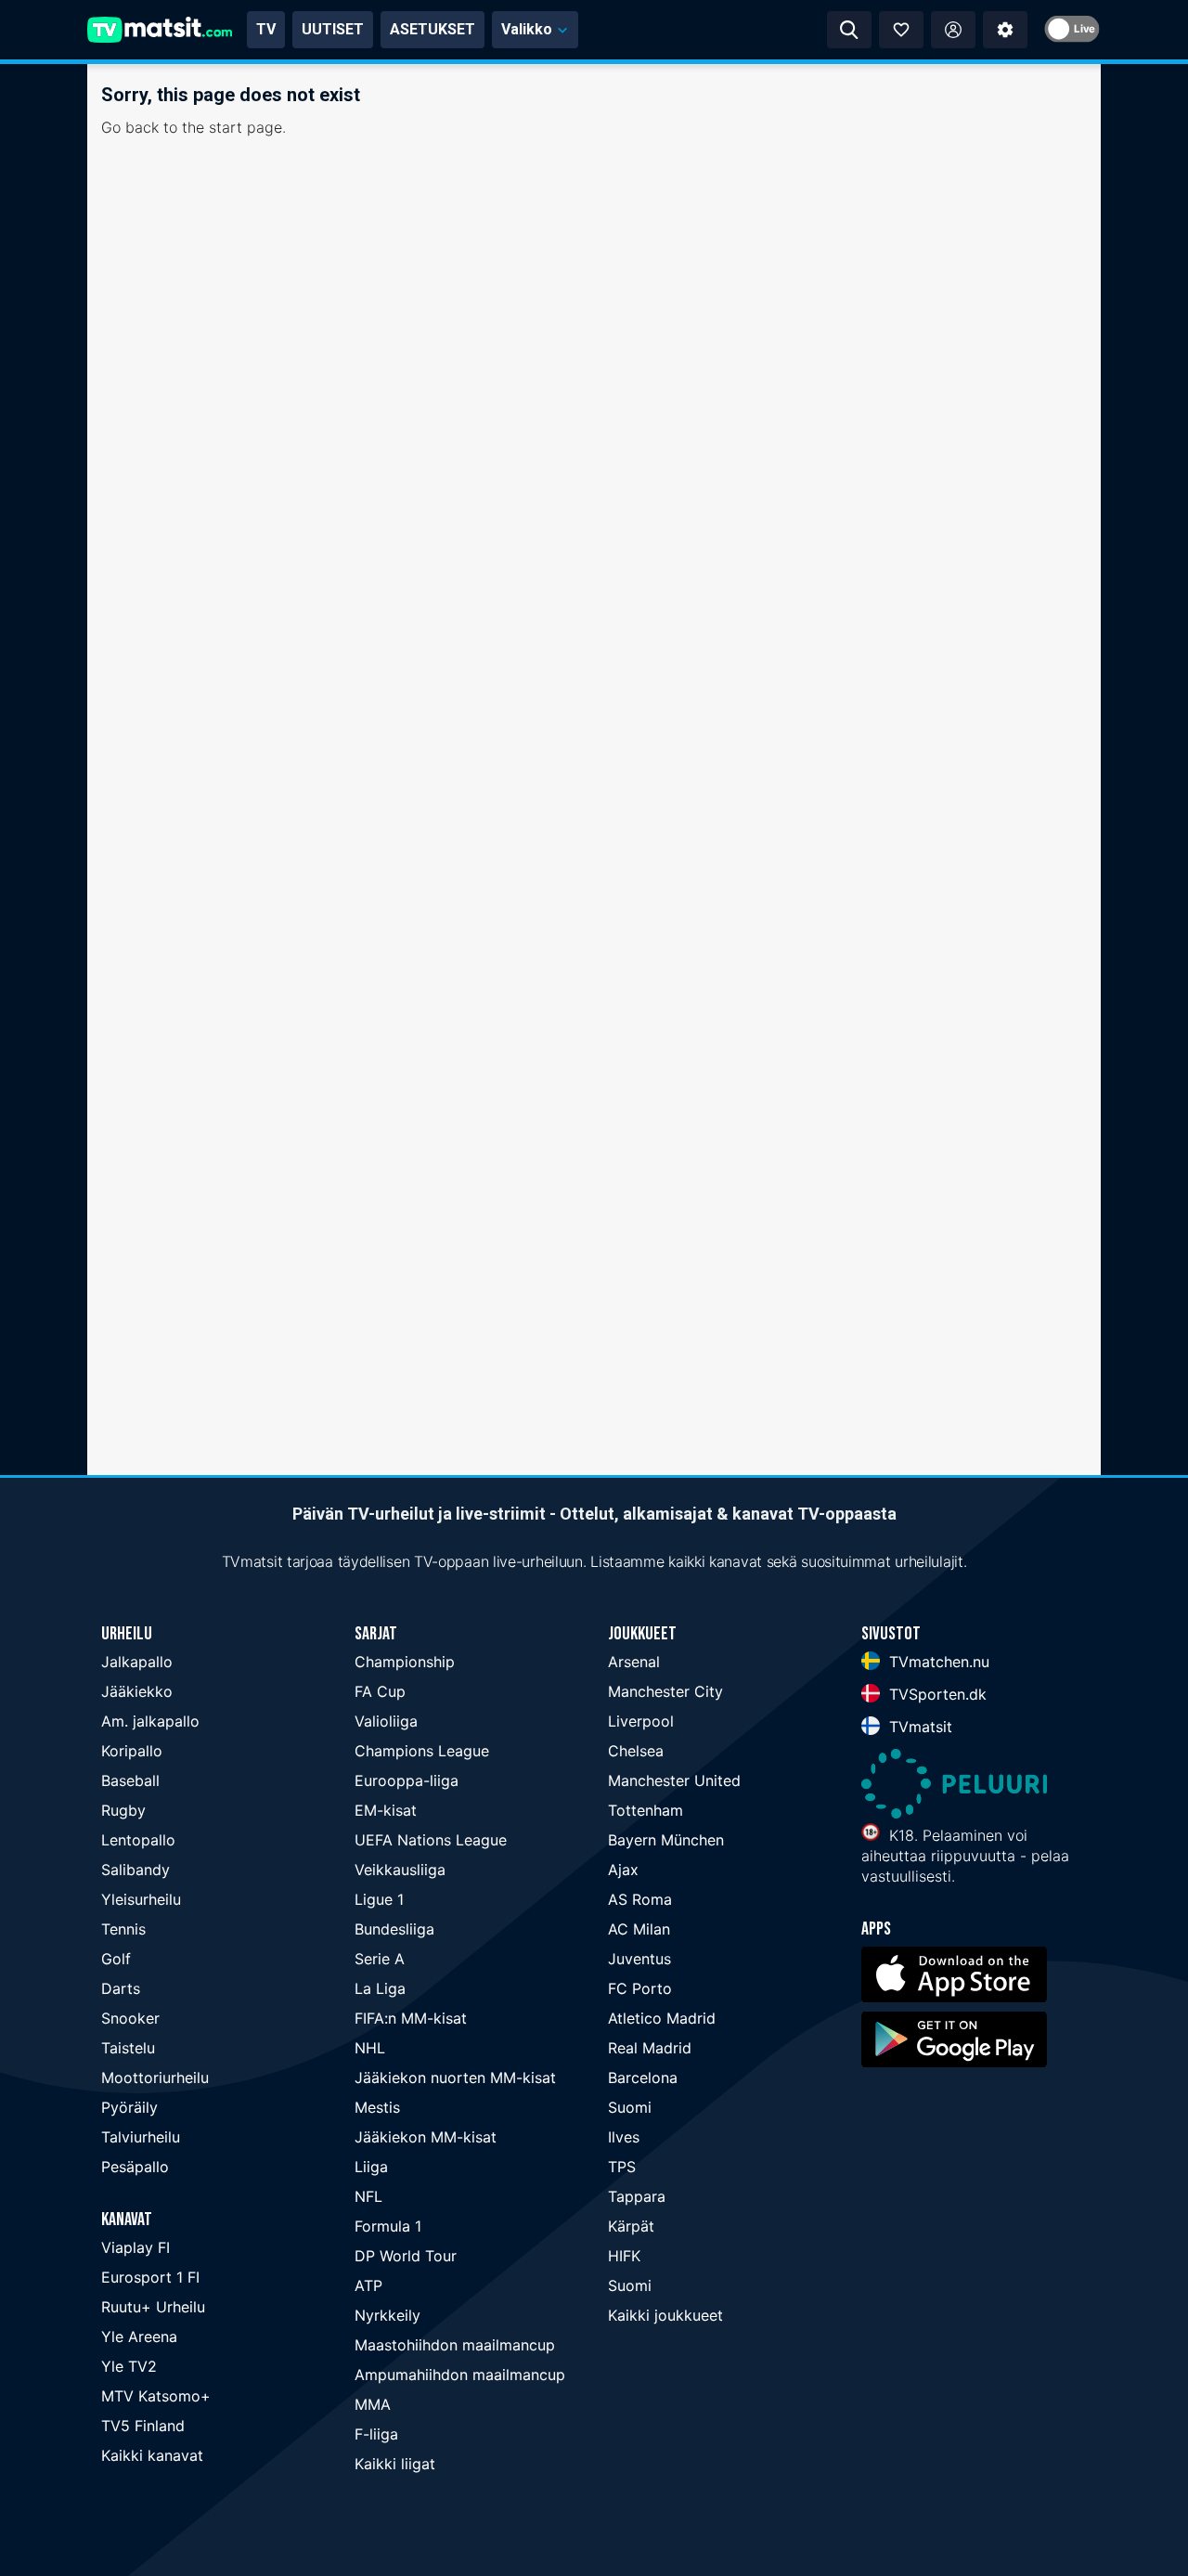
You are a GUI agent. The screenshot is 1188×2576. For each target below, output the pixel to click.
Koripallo (132, 1751)
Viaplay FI (136, 2247)
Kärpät (631, 2226)
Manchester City (665, 1691)
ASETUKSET (433, 29)
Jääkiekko (137, 1691)
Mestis (377, 2107)
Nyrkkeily (387, 2315)
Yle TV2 (129, 2366)
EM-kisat (386, 1810)
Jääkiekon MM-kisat (426, 2137)
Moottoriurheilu (155, 2078)
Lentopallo (138, 1840)
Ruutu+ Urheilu (153, 2307)
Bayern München (666, 1840)
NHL (370, 2048)
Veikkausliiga (400, 1870)
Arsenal (634, 1662)
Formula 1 (388, 2226)
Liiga (371, 2167)
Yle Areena (139, 2337)
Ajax (623, 1870)
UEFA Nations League (431, 1840)
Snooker (130, 2018)
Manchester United (674, 1780)
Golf (116, 1959)
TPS (622, 2167)
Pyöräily (129, 2107)
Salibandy (136, 1870)
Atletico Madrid (662, 2018)
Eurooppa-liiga (407, 1780)
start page (245, 127)
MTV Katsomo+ (156, 2396)
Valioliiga (386, 1721)
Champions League (422, 1751)
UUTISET (333, 29)
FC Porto (640, 1988)
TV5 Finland (143, 2426)
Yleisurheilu (141, 1899)
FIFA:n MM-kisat (411, 2018)
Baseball (130, 1780)
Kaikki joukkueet (665, 2315)
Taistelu (128, 2048)
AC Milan (639, 1929)
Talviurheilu (141, 2137)
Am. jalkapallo (150, 1721)
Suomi (630, 2107)
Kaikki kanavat (152, 2455)
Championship (405, 1662)
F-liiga (376, 2434)
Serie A (380, 1959)
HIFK (624, 2256)
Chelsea (636, 1751)
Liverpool (641, 1721)
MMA (373, 2404)
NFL (368, 2196)
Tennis (123, 1929)
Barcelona (643, 2078)
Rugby (123, 1810)
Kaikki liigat (395, 2464)
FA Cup (380, 1691)
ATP (368, 2285)
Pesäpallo (135, 2167)
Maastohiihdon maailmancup (455, 2345)
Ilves (624, 2137)
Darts (121, 1988)
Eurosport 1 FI (150, 2277)
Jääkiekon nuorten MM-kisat (455, 2078)
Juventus (639, 1959)
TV (266, 29)
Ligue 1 (379, 1899)
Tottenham (646, 1810)
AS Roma (640, 1899)
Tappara (637, 2196)
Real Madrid (650, 2048)
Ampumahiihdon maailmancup (460, 2375)
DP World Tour (406, 2256)
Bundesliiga (394, 1929)
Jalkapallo (137, 1662)
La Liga (380, 1988)
